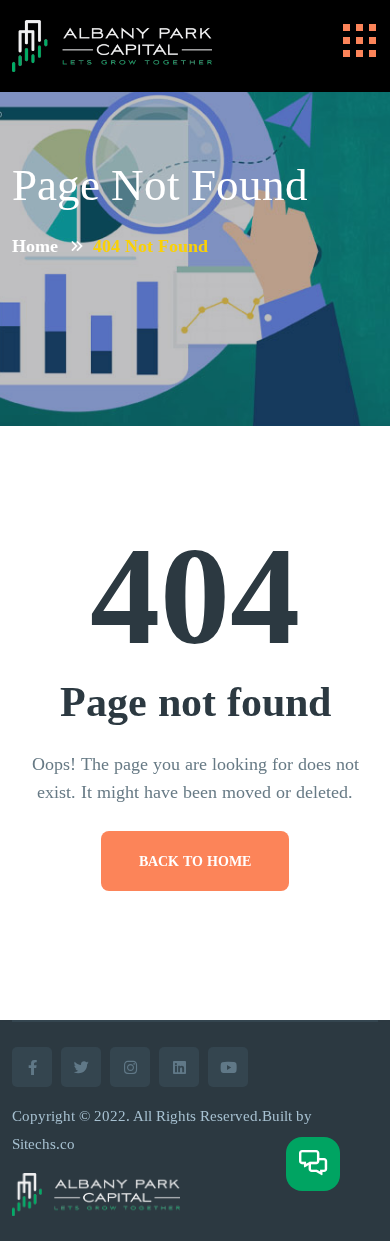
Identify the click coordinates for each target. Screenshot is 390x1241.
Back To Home (195, 861)
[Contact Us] (313, 1164)
